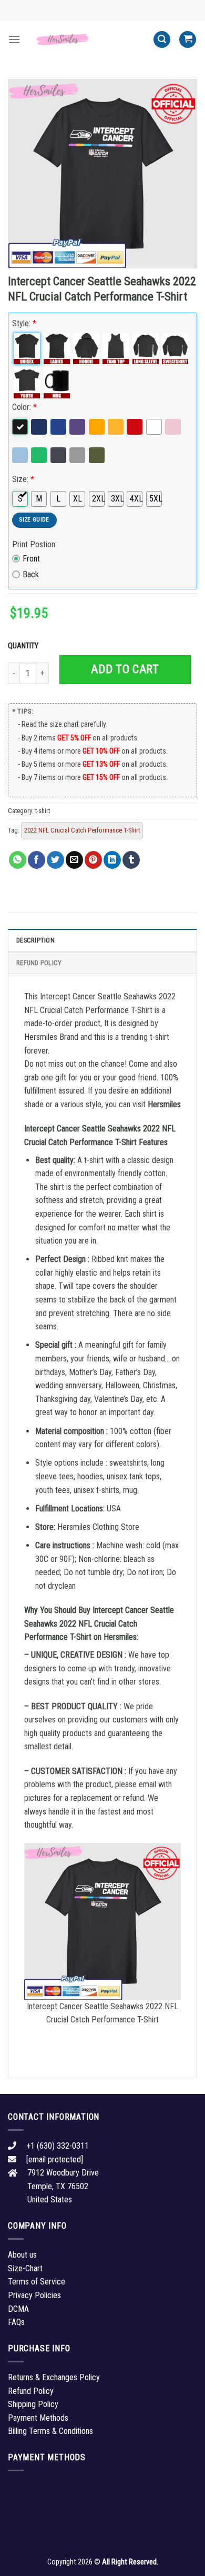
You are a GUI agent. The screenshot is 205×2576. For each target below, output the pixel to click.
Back (31, 574)
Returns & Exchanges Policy (54, 2377)
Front (31, 559)
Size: (23, 479)
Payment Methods (38, 2418)
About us (22, 2255)
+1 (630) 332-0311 (58, 2146)
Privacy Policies (34, 2295)
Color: (24, 407)
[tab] (102, 940)
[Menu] (14, 39)
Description (35, 940)
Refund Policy (39, 963)
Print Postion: (34, 544)
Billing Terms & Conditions (50, 2431)
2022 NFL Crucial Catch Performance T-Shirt (82, 830)
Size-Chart (25, 2268)
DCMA (18, 2309)
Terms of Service (37, 2282)
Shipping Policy (33, 2404)
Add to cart (125, 669)
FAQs (16, 2322)
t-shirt (43, 811)
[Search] (162, 40)
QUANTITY (25, 646)
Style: (24, 323)
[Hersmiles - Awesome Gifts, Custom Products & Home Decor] (87, 39)
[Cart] (188, 40)
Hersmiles (164, 1104)
